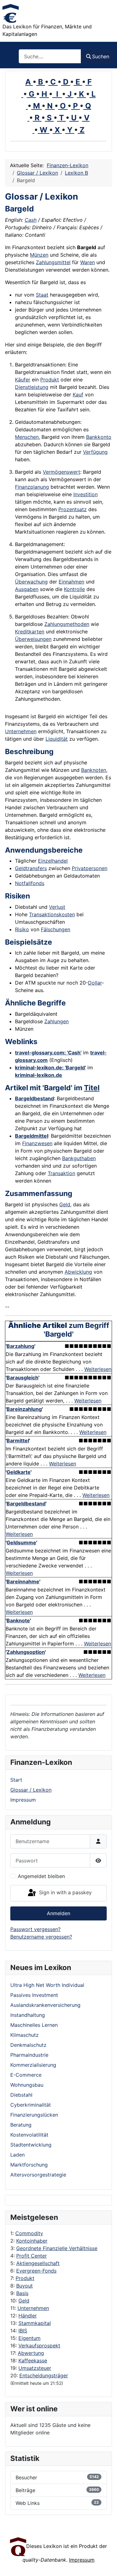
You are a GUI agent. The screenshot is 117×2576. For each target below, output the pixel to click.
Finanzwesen (37, 1143)
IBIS (23, 2331)
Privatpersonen (90, 868)
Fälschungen (56, 929)
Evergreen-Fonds (36, 2271)
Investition (85, 494)
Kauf (78, 395)
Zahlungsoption (26, 1652)
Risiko (22, 929)
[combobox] (50, 56)
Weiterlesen (98, 1369)
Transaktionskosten (52, 914)
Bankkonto (99, 437)
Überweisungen (33, 639)
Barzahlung (20, 1346)
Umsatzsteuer (35, 2368)
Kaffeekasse (33, 2361)
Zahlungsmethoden (67, 624)
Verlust (57, 907)
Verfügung (95, 452)
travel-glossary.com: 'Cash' (48, 1053)
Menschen (27, 437)
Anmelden (58, 1913)
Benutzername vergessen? (41, 1937)
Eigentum (29, 2338)
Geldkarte (19, 1472)
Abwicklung (78, 1272)
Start (16, 1780)
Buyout (24, 2286)
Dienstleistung (32, 387)
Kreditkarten (30, 632)
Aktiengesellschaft (38, 2263)
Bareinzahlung (24, 1409)
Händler (28, 2316)
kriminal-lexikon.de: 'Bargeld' (50, 1068)
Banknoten (94, 770)
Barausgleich (22, 1378)
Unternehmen (33, 2308)
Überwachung (31, 582)
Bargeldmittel (32, 1136)
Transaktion (61, 1173)
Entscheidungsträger (44, 2375)
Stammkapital (35, 2323)
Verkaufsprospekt (39, 2346)
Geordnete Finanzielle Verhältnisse (57, 2248)
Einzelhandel (53, 861)
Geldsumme (21, 1542)
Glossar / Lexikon (31, 1790)
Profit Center (32, 2256)
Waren (88, 262)
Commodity (29, 2233)
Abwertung (31, 2353)
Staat (42, 295)
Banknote (18, 1620)
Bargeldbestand (34, 1098)
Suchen (101, 56)
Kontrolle (74, 589)
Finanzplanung (32, 487)
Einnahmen (71, 582)
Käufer (23, 380)
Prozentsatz (73, 509)
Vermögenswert (61, 472)
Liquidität (57, 739)
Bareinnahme (23, 1581)
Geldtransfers (31, 868)
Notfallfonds (30, 883)
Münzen (39, 255)
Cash (31, 220)
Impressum (23, 1800)
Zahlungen (56, 1021)
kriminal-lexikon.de (39, 1075)
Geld (24, 2301)
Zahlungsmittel (53, 262)
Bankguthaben (79, 1158)
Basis (22, 2293)
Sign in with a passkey (65, 1893)
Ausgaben (27, 589)
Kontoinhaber (32, 2241)
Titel (92, 1088)
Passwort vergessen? (35, 1929)
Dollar (95, 983)
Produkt (25, 2278)
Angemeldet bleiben (41, 1876)
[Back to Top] (106, 2564)
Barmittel (18, 1441)
